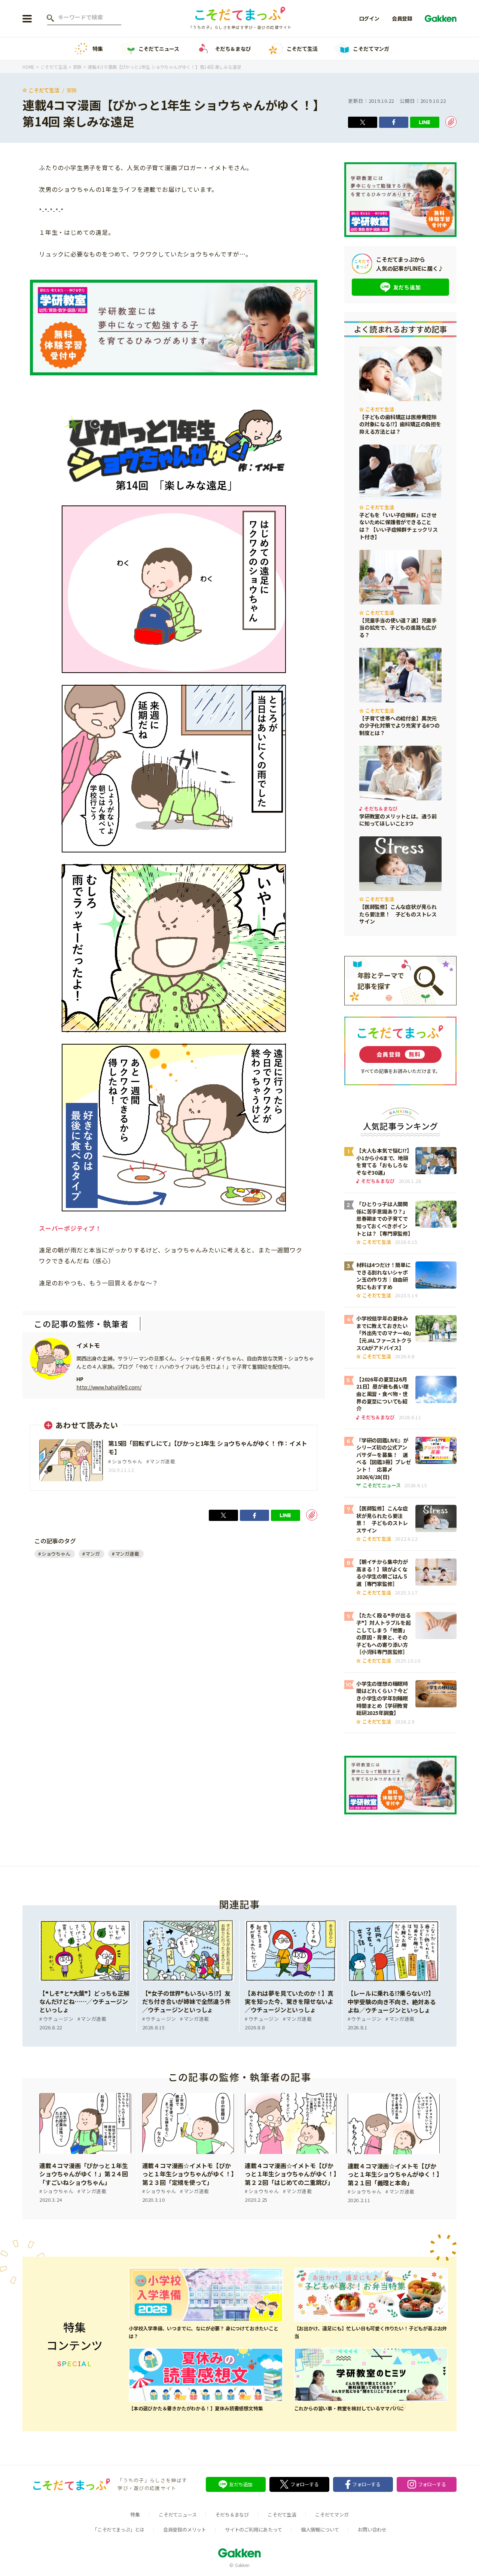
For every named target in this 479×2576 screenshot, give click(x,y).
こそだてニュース (159, 49)
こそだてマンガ (371, 49)
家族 (72, 90)
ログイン (369, 18)
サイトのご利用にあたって (254, 2529)
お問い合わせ (372, 2529)
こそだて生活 (302, 49)
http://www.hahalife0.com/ (109, 1387)
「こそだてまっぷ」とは (118, 2529)
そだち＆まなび (233, 49)
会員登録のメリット (185, 2529)
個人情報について (320, 2529)
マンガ (92, 1554)
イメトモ (88, 1345)
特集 (98, 49)
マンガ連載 (127, 1554)
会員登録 (402, 18)
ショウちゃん (56, 1554)
